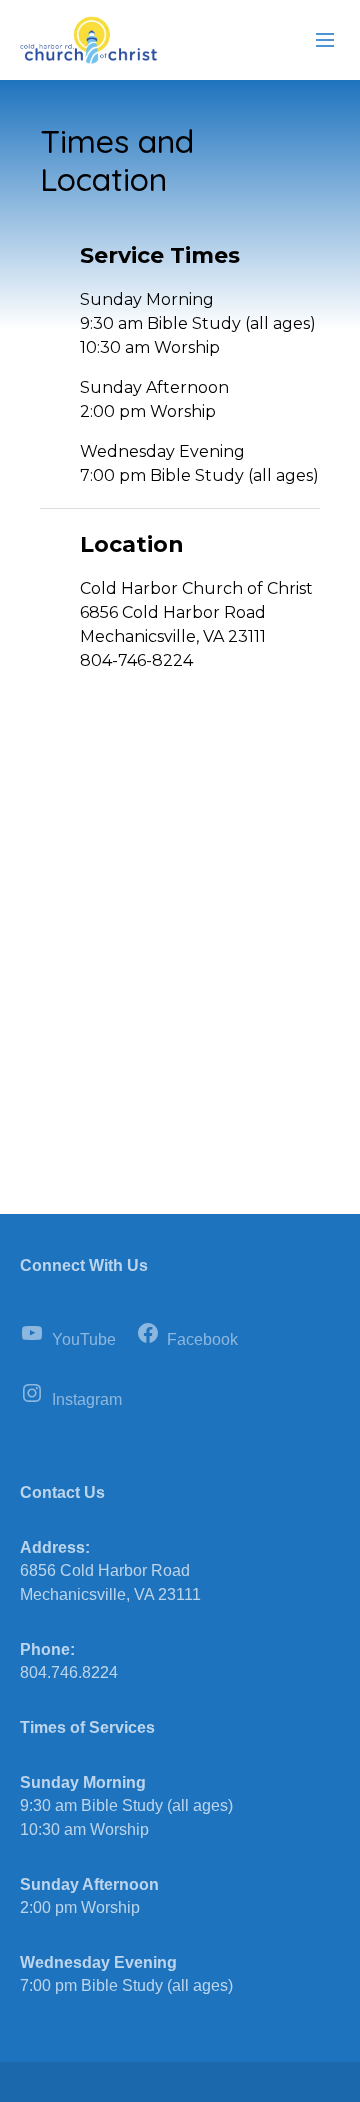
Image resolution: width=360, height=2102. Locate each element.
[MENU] (316, 41)
